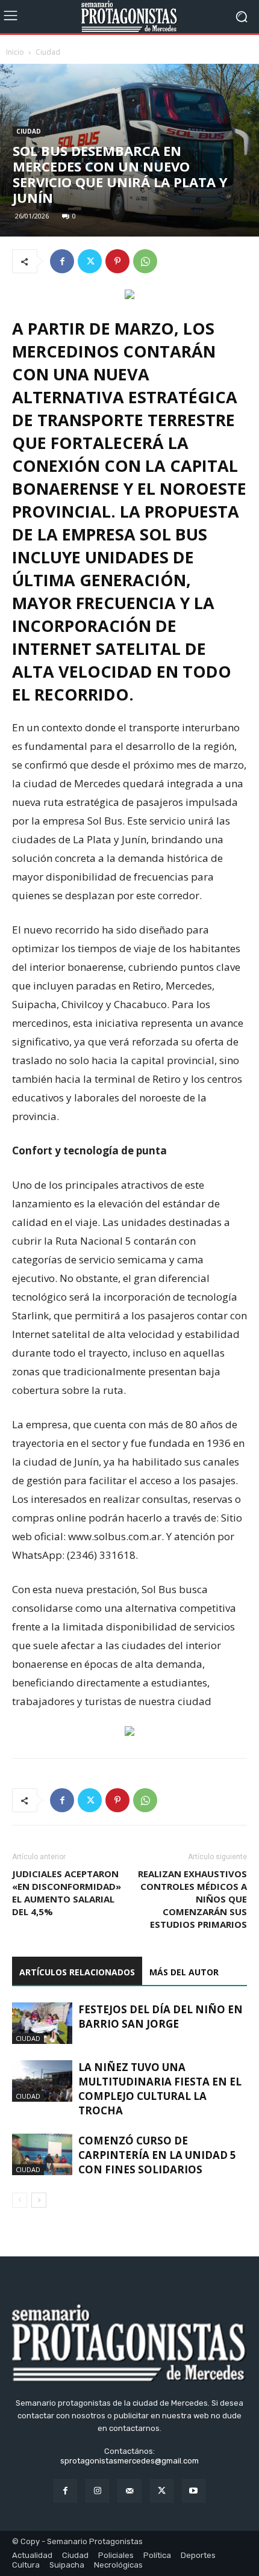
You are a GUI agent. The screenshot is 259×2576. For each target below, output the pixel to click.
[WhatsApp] (145, 261)
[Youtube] (194, 2491)
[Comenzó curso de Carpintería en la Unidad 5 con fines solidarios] (42, 2154)
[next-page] (39, 2200)
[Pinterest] (117, 261)
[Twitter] (90, 261)
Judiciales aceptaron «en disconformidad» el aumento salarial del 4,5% (67, 1893)
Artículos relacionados (77, 1972)
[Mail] (129, 2491)
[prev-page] (20, 2200)
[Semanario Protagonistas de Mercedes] (129, 17)
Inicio (15, 52)
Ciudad (48, 52)
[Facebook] (62, 261)
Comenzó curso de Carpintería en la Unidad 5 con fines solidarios (157, 2155)
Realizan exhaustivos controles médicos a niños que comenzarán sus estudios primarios (192, 1899)
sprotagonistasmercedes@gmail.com (129, 2461)
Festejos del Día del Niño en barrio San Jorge (161, 2017)
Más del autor (184, 1972)
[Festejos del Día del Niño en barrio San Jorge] (42, 2023)
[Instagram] (97, 2491)
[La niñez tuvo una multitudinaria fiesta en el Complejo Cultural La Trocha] (42, 2081)
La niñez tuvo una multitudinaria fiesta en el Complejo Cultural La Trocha (160, 2089)
